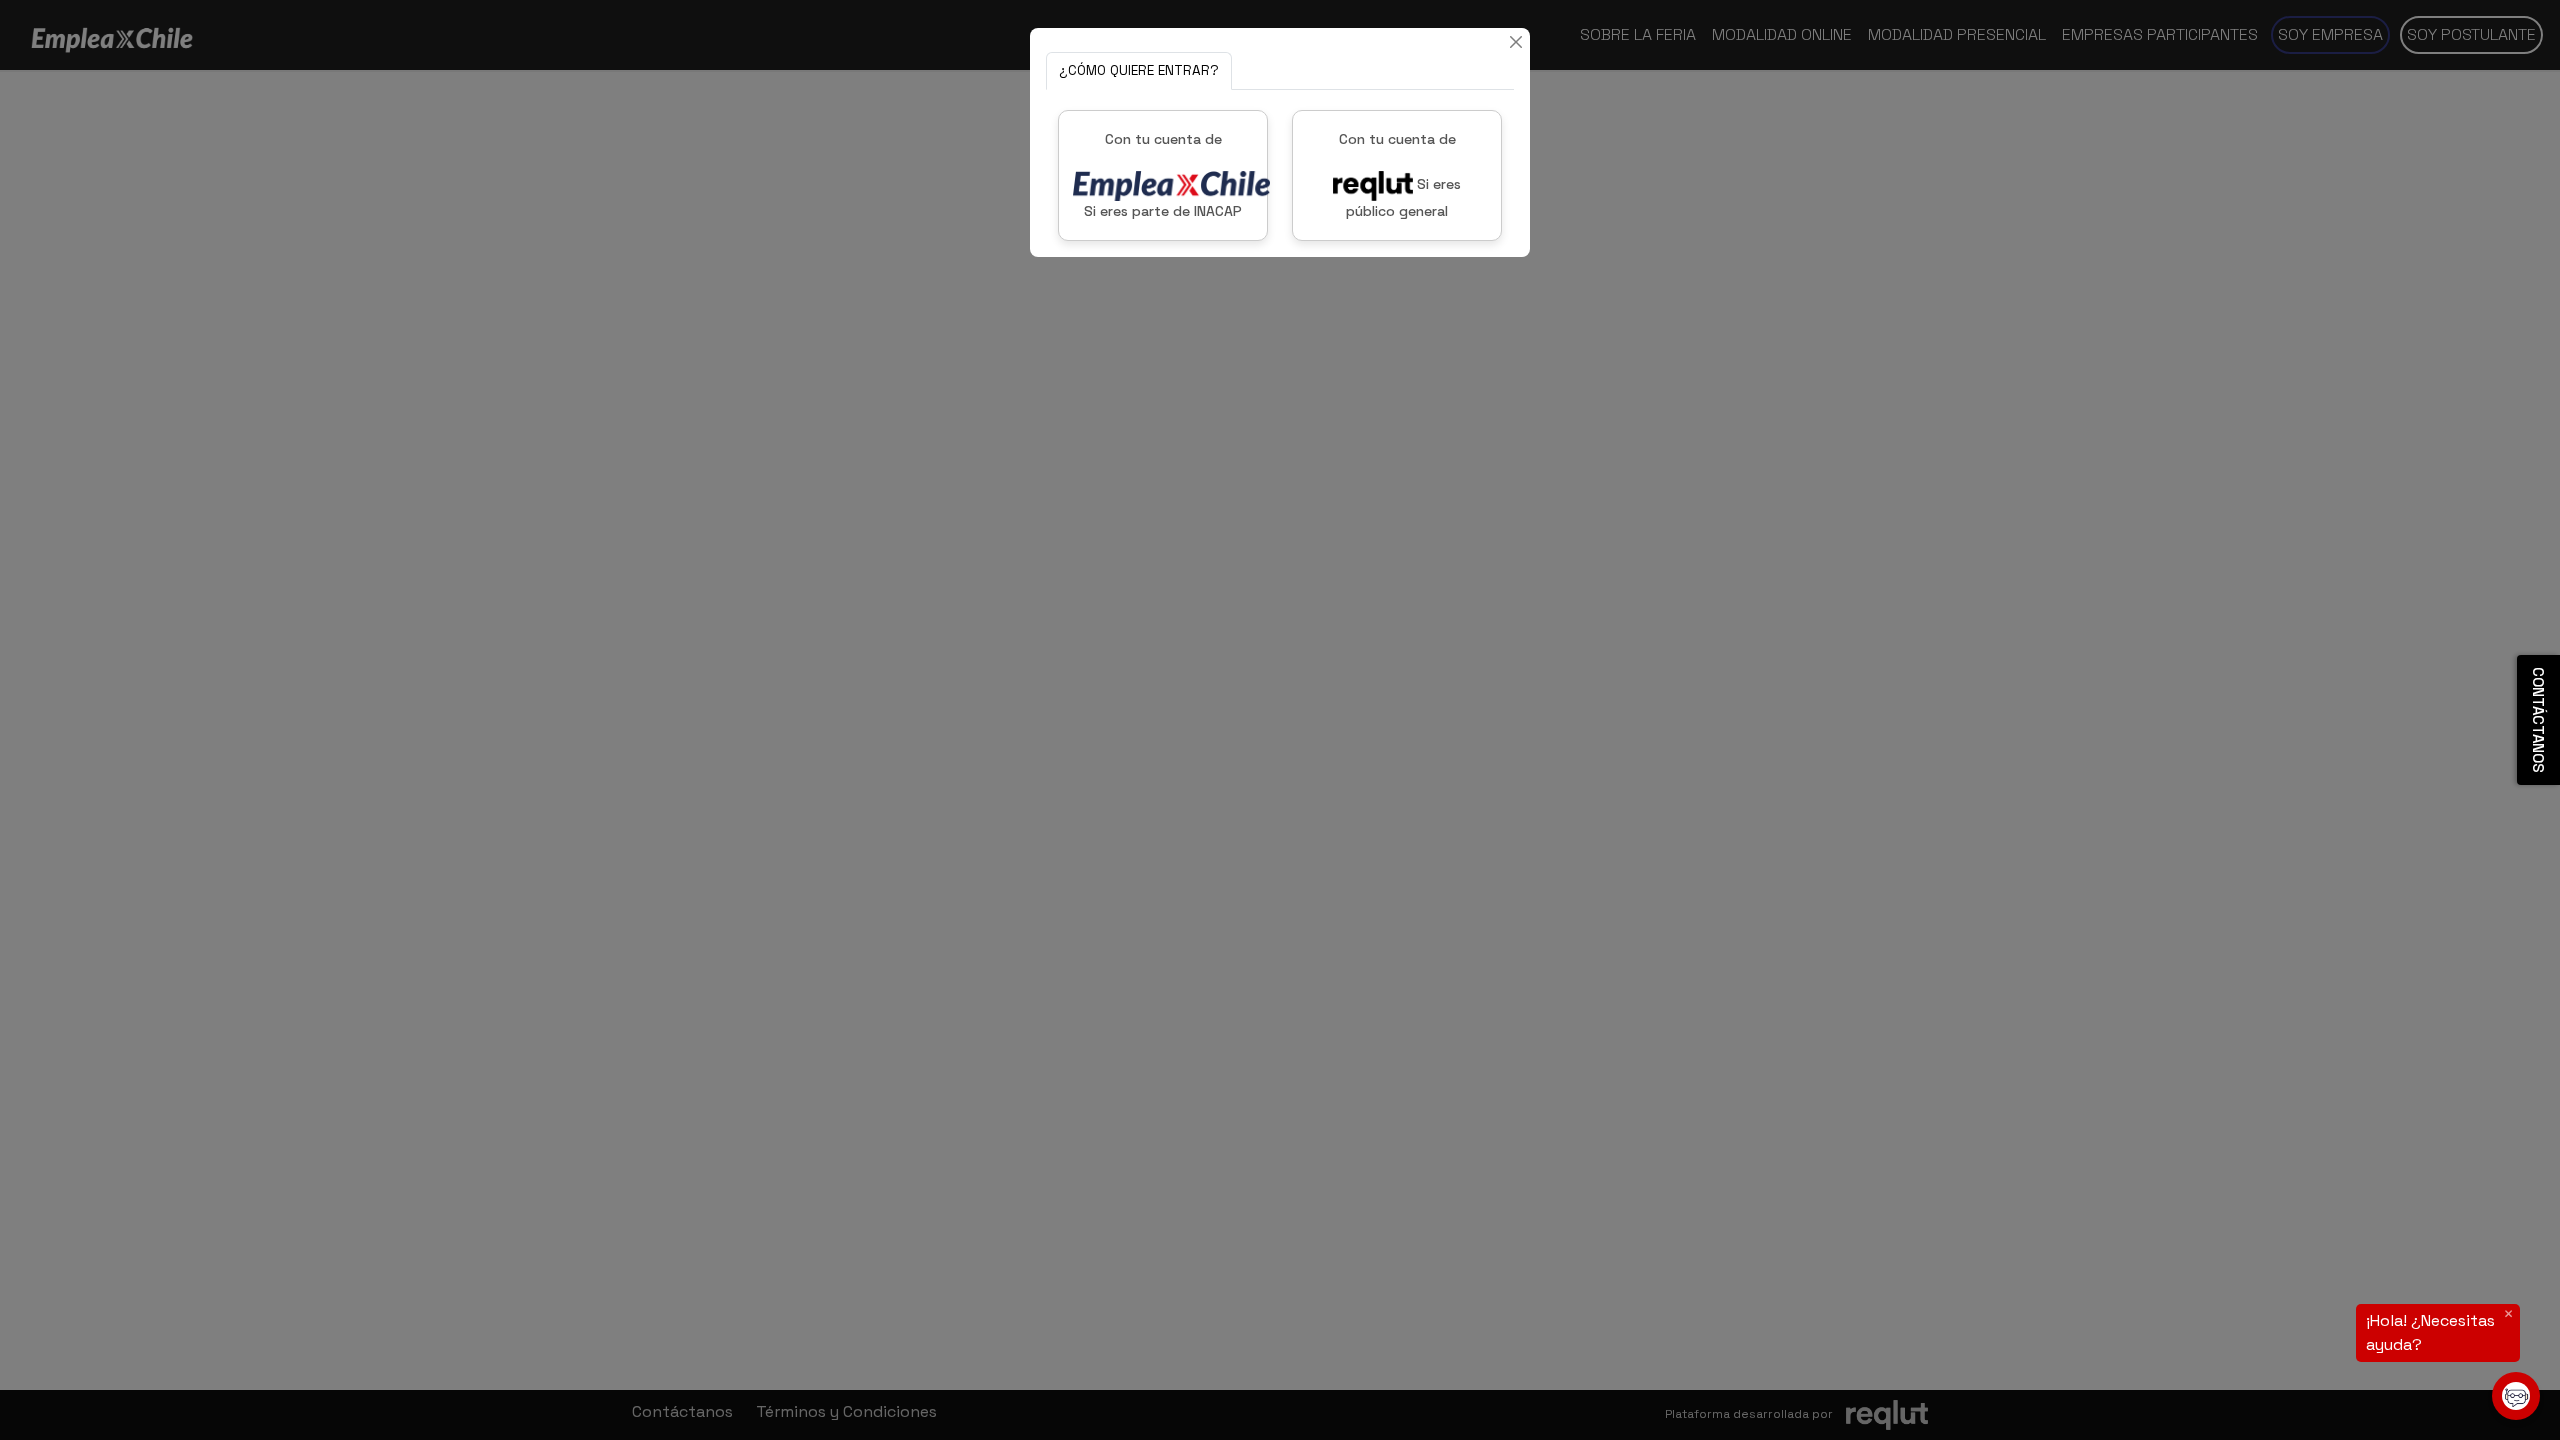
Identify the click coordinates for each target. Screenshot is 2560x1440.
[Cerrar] (1516, 42)
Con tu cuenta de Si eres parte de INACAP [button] (1163, 175)
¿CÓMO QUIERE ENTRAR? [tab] (1139, 70)
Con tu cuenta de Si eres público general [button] (1400, 175)
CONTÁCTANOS (2538, 720)
